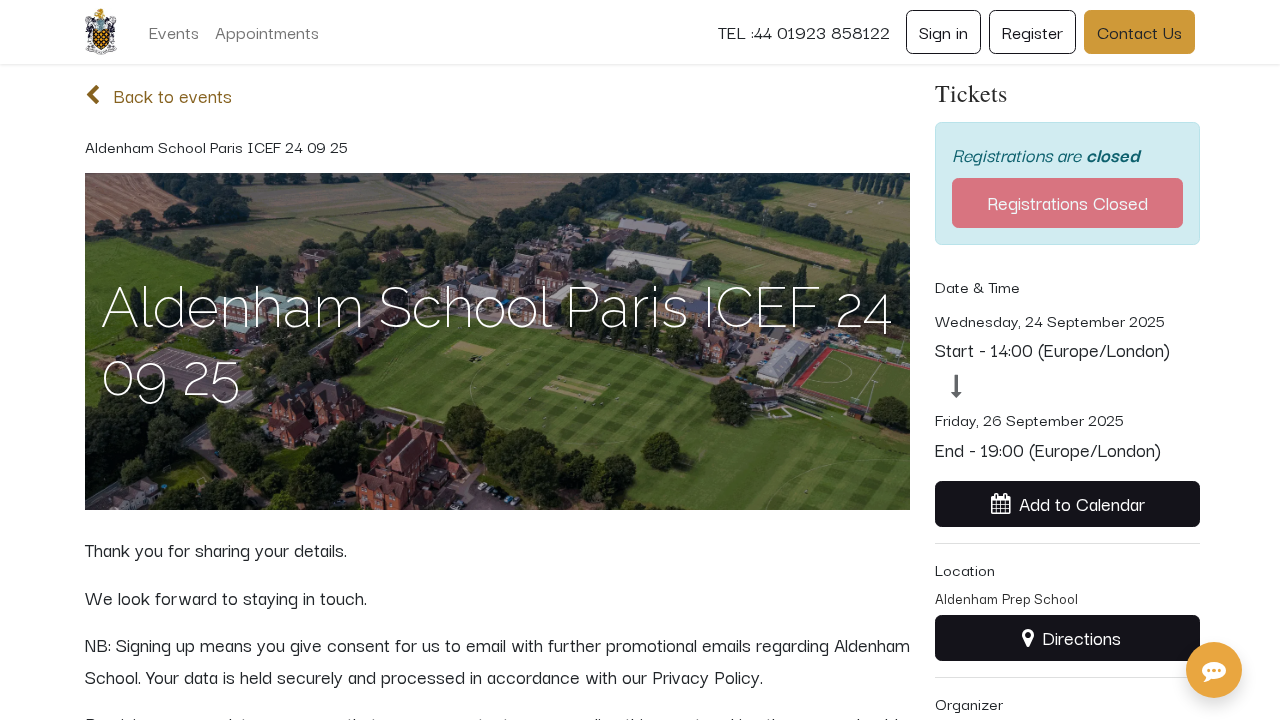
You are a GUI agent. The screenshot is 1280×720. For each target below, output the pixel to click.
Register (1032, 31)
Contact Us (1139, 31)
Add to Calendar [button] (1082, 503)
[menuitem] (174, 32)
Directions (1081, 637)
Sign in (943, 31)
